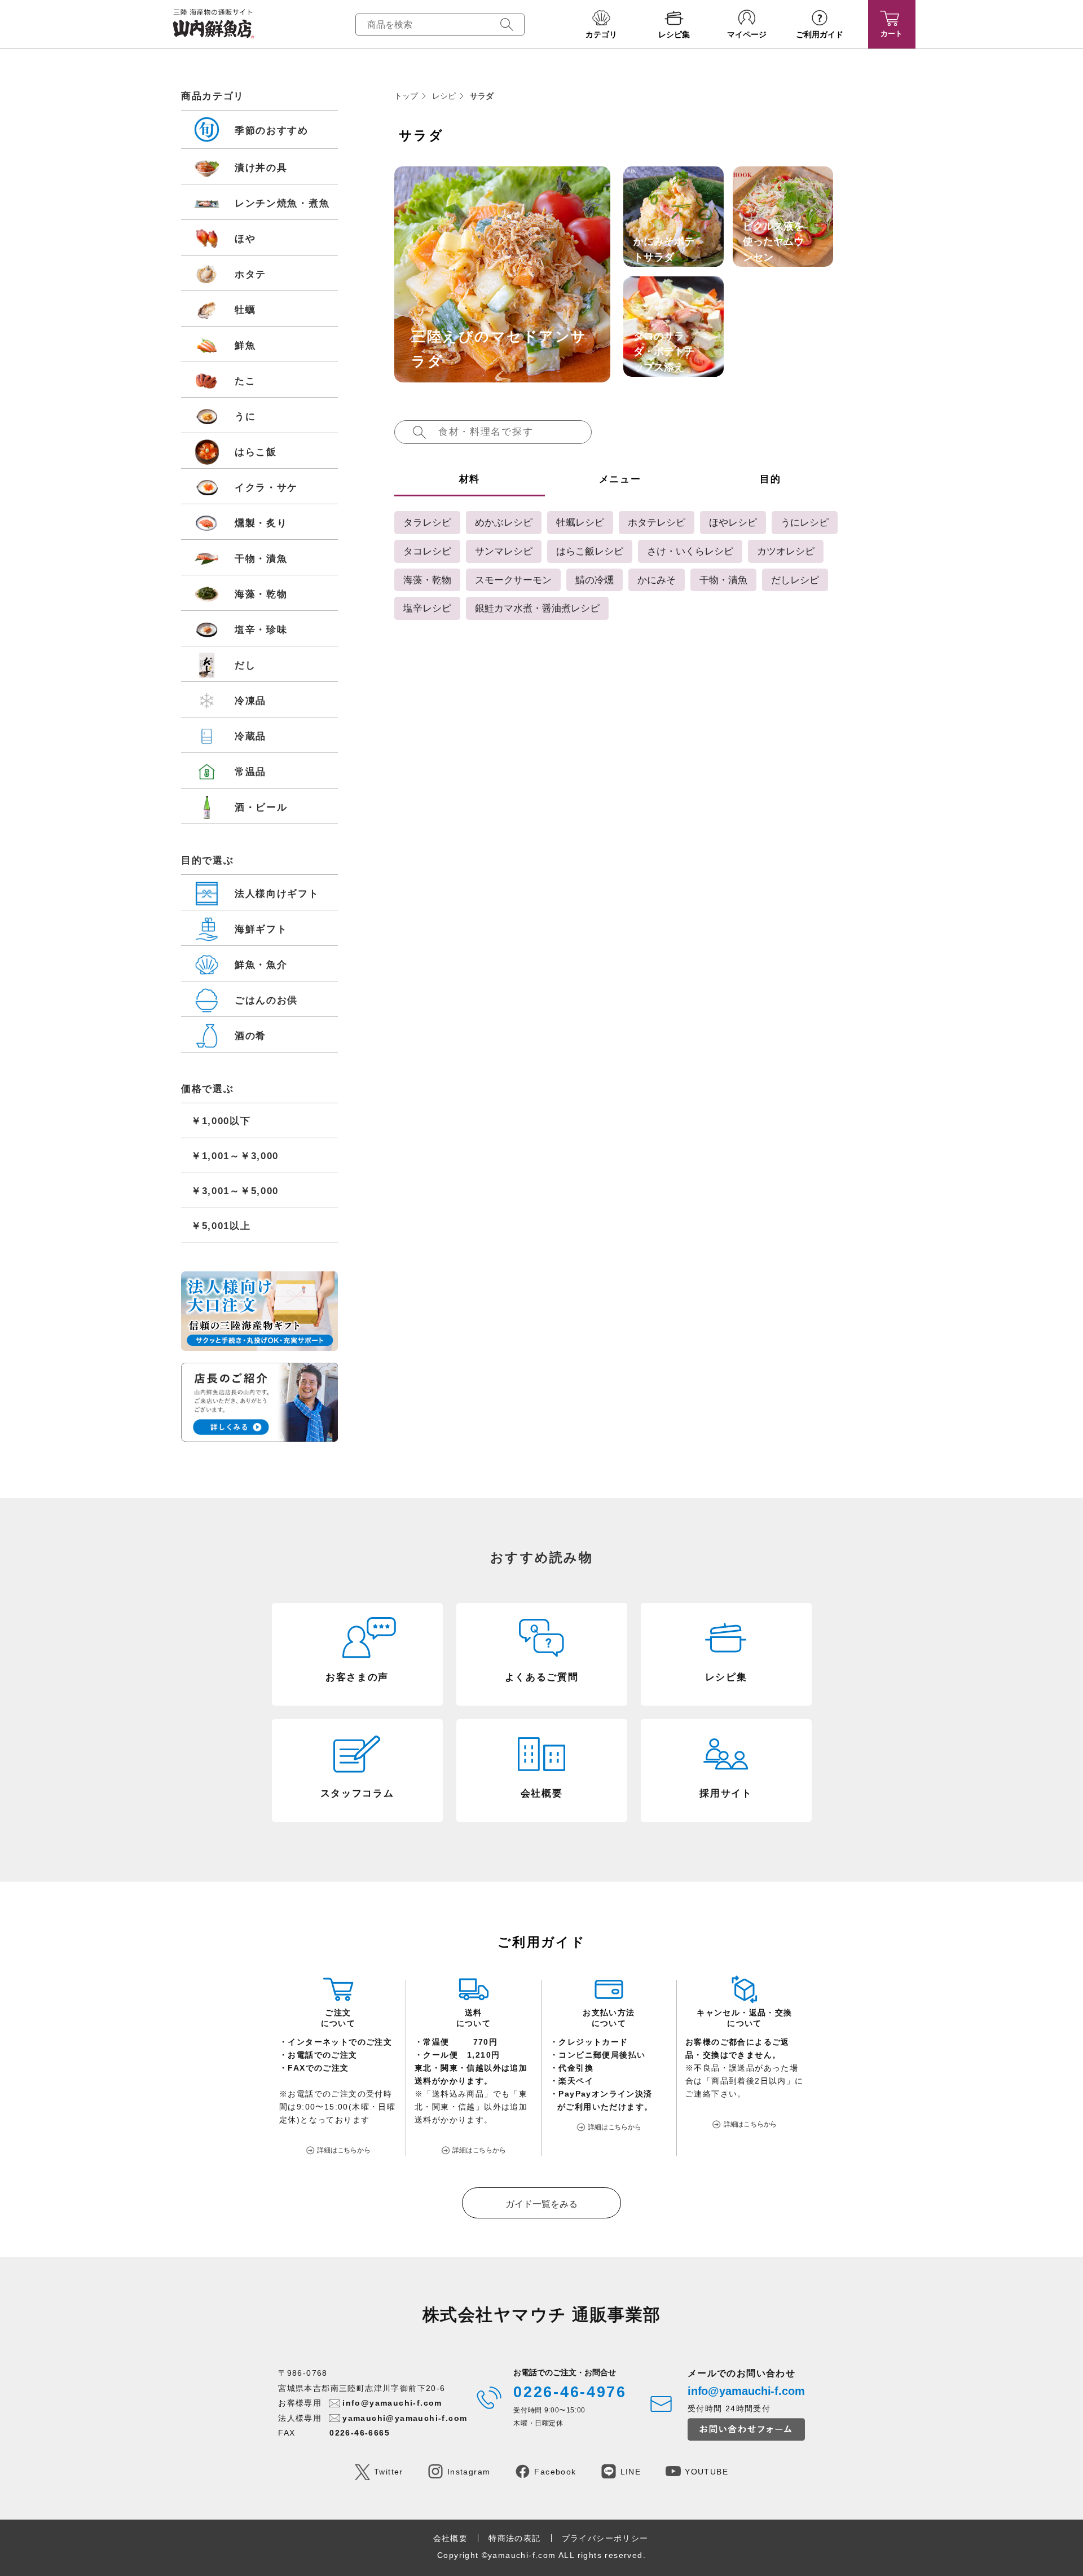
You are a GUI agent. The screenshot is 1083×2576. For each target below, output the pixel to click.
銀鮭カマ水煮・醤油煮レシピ (537, 608)
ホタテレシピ (657, 522)
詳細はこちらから (344, 2150)
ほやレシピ (733, 522)
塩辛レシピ (427, 608)
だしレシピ (795, 580)
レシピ (444, 96)
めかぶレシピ (504, 522)
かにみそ (657, 580)
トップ (406, 96)
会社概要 (451, 2538)
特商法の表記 (514, 2538)
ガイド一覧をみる (541, 2204)
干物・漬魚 (723, 580)
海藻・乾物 (427, 580)
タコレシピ (427, 551)
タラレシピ (427, 522)
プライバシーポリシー (605, 2538)
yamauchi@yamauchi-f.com (405, 2418)
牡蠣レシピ (580, 522)
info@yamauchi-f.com (392, 2403)
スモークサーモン (513, 580)
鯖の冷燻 (595, 580)
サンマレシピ (504, 551)
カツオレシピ (786, 551)
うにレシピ (805, 522)
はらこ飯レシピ (590, 551)
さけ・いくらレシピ (690, 551)
